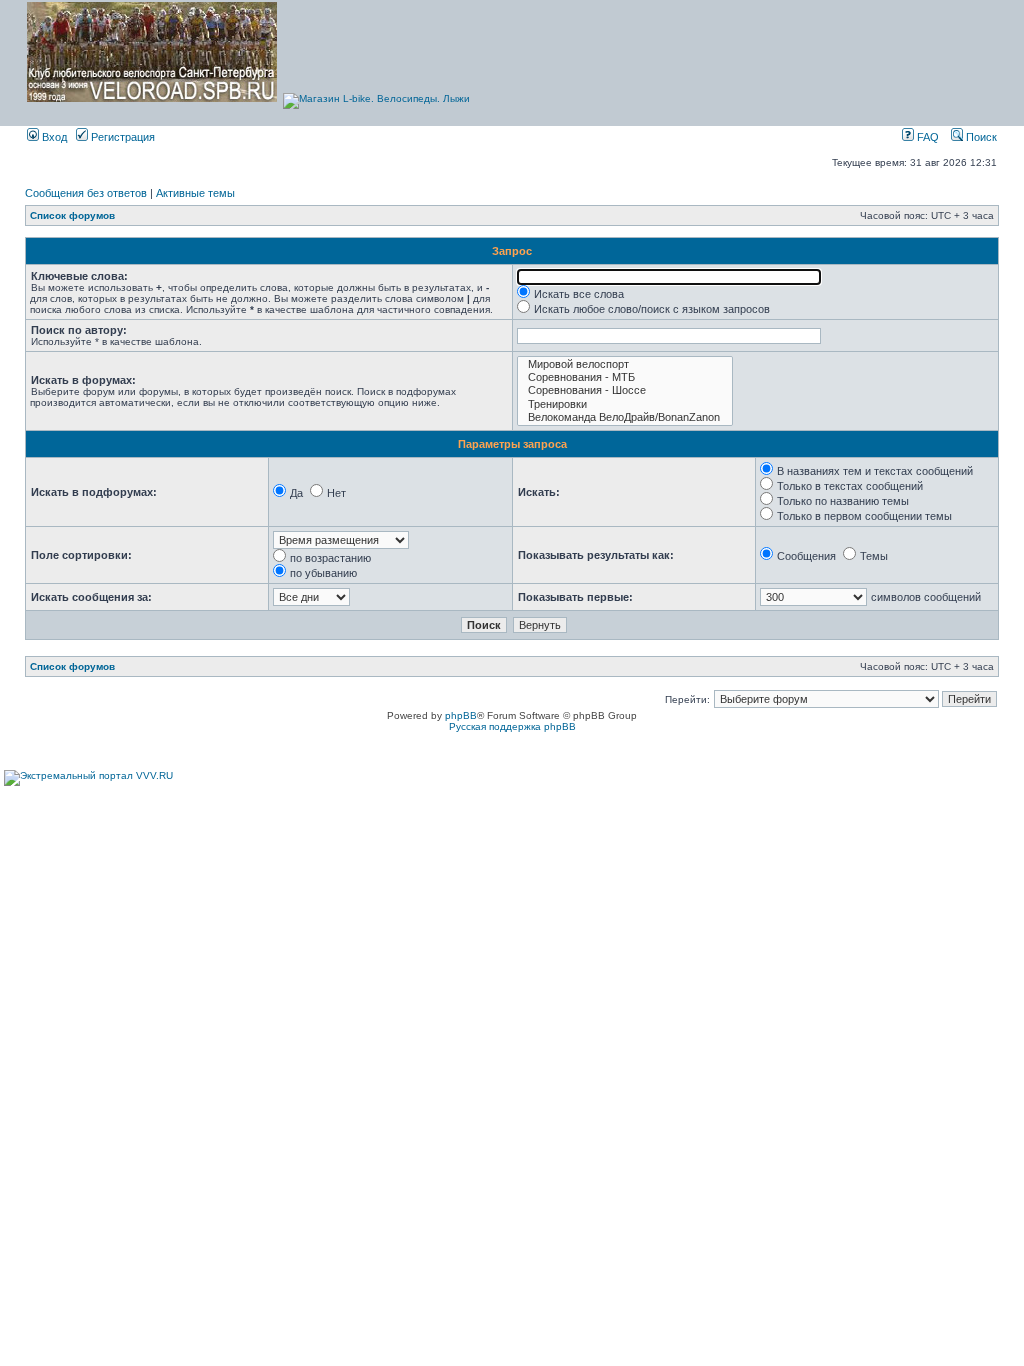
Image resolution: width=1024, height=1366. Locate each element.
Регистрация (121, 137)
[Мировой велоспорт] (625, 364)
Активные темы (195, 193)
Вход (53, 137)
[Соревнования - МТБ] (625, 377)
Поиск (980, 137)
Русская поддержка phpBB (512, 726)
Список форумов (72, 215)
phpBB (461, 715)
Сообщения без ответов (86, 193)
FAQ (926, 137)
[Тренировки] (625, 404)
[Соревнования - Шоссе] (625, 390)
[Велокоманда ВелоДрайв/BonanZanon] (625, 417)
